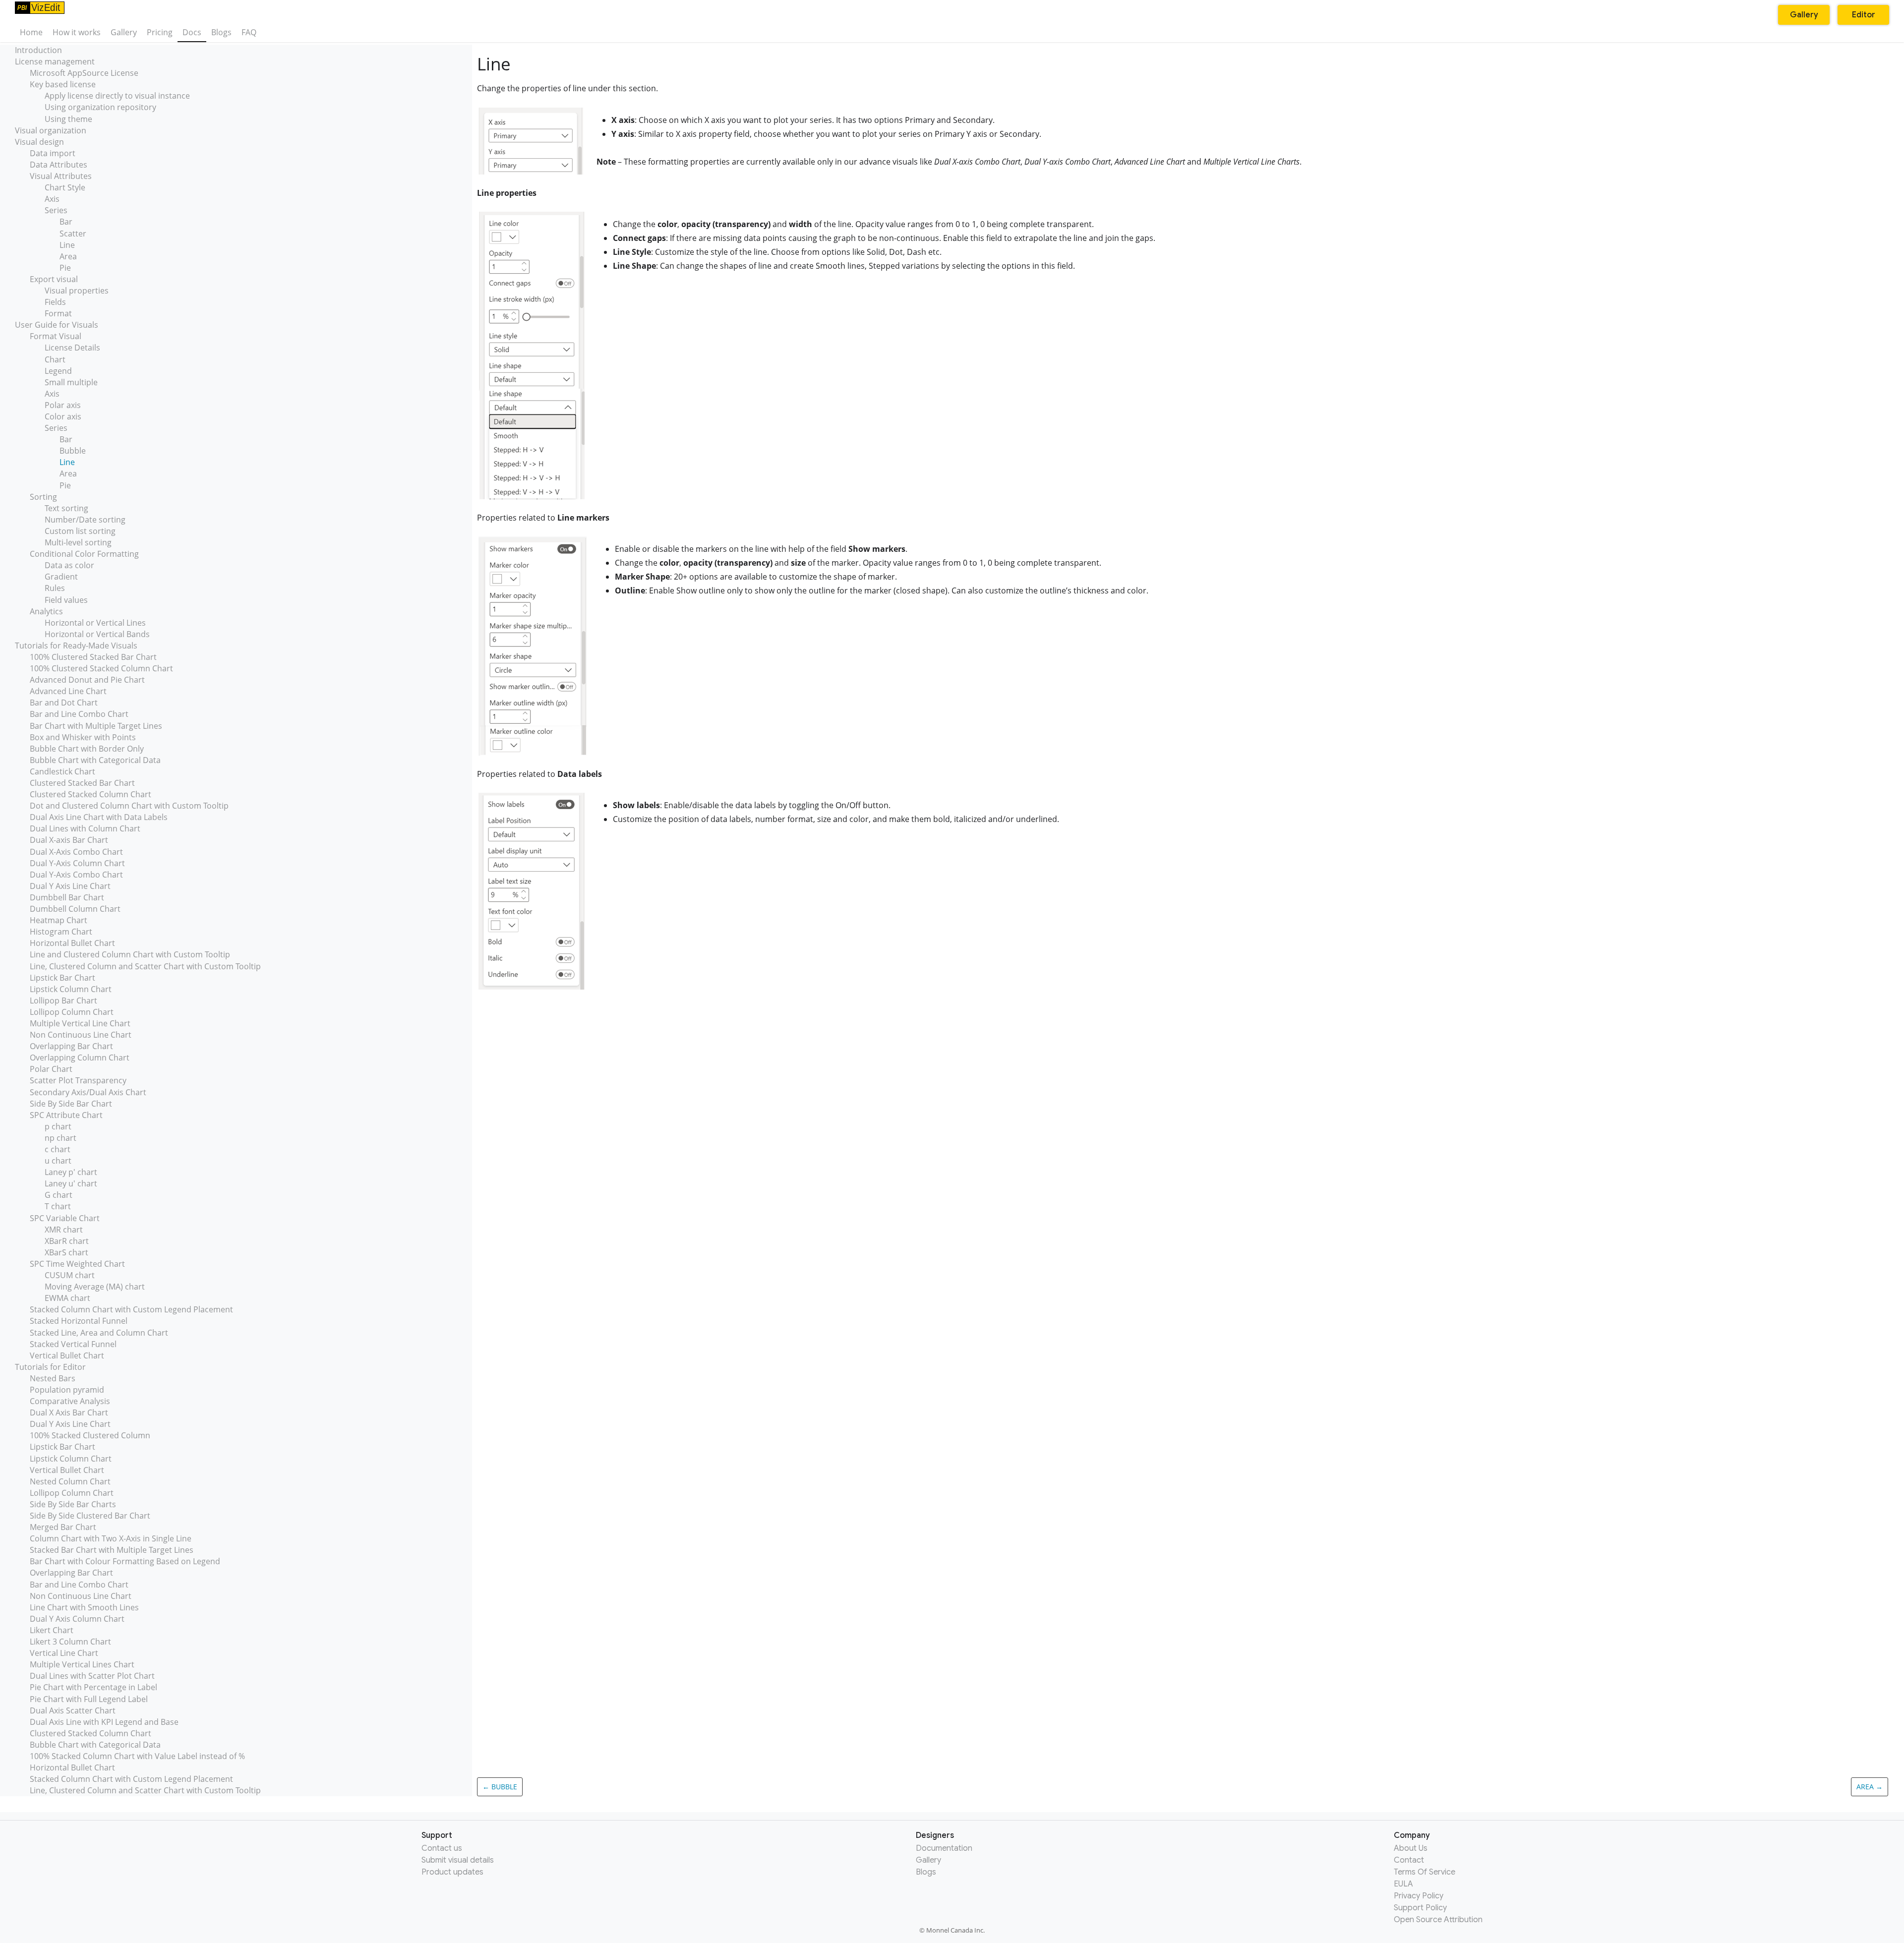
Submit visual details (458, 1860)
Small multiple (71, 382)
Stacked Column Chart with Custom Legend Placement (131, 1309)
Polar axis (63, 405)
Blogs (221, 32)
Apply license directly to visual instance (117, 96)
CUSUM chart (70, 1275)
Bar (66, 222)
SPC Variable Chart (65, 1218)
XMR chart (64, 1230)
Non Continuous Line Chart (81, 1035)
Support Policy (1420, 1908)
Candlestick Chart (62, 771)
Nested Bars (53, 1378)
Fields (55, 302)
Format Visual (56, 336)
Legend (58, 371)
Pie (65, 268)
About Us (1411, 1848)
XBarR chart (67, 1241)
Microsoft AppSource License (84, 73)
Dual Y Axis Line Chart (70, 886)
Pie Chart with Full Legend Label (89, 1699)
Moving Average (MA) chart (95, 1287)
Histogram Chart (61, 932)
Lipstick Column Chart (71, 989)
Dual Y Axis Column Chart (77, 1619)
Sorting (43, 497)
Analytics (46, 611)
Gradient (61, 577)
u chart (58, 1161)
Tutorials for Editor (50, 1367)
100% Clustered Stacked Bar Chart (93, 657)
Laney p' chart (71, 1172)
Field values (66, 600)
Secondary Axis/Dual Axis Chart (88, 1092)
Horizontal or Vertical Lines (95, 623)
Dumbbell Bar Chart (67, 897)
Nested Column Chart (70, 1481)
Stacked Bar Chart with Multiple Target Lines (112, 1550)
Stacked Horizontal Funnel (79, 1321)
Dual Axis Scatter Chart (73, 1710)
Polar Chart (51, 1069)
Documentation (944, 1848)
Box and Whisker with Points (83, 737)
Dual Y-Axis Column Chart (77, 863)
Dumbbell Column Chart (75, 909)
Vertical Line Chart (64, 1653)
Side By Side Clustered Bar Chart (90, 1516)
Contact (1409, 1860)
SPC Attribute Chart (66, 1115)
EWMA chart (67, 1298)
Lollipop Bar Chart (63, 1001)
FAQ (249, 32)
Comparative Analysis (70, 1401)
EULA (1403, 1884)
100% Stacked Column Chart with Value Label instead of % (137, 1756)
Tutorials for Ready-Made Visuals (76, 646)
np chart (60, 1138)
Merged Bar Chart (63, 1527)
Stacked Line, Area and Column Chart (99, 1333)
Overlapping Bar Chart (71, 1046)
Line (67, 245)
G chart (59, 1195)
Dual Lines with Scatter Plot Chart (92, 1676)
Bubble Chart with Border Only (87, 749)
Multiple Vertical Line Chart (80, 1023)
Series (56, 210)
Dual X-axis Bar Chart (69, 840)
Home (31, 32)
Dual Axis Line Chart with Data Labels (99, 817)
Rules (55, 588)
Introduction (38, 50)
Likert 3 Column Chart (70, 1642)
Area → (1870, 1787)
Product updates (452, 1872)
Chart (55, 359)
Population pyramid (67, 1390)
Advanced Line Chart (68, 691)
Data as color (69, 565)
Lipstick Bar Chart (62, 978)
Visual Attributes (61, 176)
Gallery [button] (1804, 15)
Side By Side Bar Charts (73, 1504)
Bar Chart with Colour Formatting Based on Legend (125, 1561)
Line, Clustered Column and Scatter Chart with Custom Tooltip (145, 966)
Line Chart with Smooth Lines (84, 1607)
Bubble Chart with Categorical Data (95, 760)
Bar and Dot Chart (64, 703)
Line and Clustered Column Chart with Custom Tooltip (130, 954)
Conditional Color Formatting (84, 554)
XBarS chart (66, 1252)
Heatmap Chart (59, 920)
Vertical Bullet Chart (67, 1355)
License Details (72, 348)
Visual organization (51, 130)
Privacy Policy (1419, 1896)
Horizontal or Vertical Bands (97, 634)
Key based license (63, 84)
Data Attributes (59, 165)
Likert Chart (52, 1630)
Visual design (39, 142)
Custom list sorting (80, 531)
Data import (53, 153)
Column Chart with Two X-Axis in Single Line (111, 1538)
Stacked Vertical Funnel (73, 1344)
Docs (192, 32)
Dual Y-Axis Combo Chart (76, 875)
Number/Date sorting (85, 520)
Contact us (442, 1848)
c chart (58, 1149)
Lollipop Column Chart (72, 1012)
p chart (58, 1126)
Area (68, 256)
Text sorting (66, 508)
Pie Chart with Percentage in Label (93, 1687)
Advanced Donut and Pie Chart (87, 680)
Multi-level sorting (78, 542)
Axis (52, 199)
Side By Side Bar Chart (71, 1104)
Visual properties (77, 291)
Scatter (73, 234)
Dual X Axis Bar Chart (69, 1413)
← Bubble (500, 1787)
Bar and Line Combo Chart (79, 714)
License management (55, 61)
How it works (77, 32)
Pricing (160, 32)
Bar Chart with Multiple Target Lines (96, 726)
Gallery (124, 32)
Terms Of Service (1425, 1872)
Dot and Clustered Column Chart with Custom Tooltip (129, 806)
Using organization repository (100, 107)
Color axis (63, 416)
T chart (58, 1206)
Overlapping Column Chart (80, 1058)
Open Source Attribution (1438, 1920)
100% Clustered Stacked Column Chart (101, 668)
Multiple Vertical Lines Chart (82, 1664)
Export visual (54, 279)
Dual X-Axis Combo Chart (76, 852)
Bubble (73, 451)
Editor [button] (1864, 15)
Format (58, 313)
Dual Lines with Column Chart (85, 828)
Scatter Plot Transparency (78, 1080)
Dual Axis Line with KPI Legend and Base (104, 1722)
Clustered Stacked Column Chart (90, 794)
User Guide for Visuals (57, 325)
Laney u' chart (71, 1183)
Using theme (68, 119)
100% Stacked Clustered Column (90, 1435)
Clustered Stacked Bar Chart (82, 783)
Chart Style (65, 187)
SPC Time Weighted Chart (77, 1264)
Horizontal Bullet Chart (72, 943)
